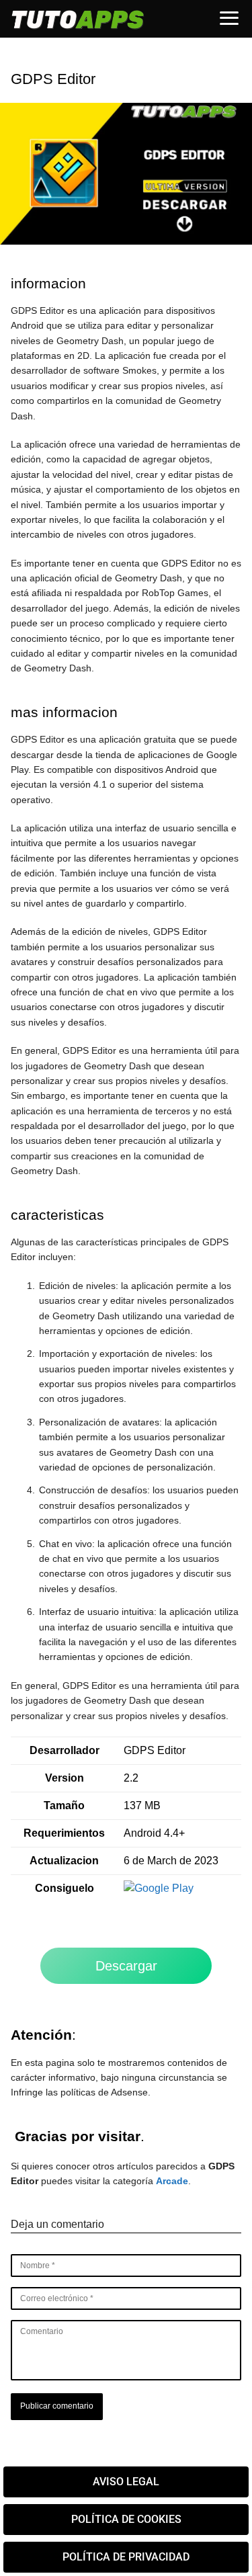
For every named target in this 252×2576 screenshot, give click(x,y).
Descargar (126, 1966)
